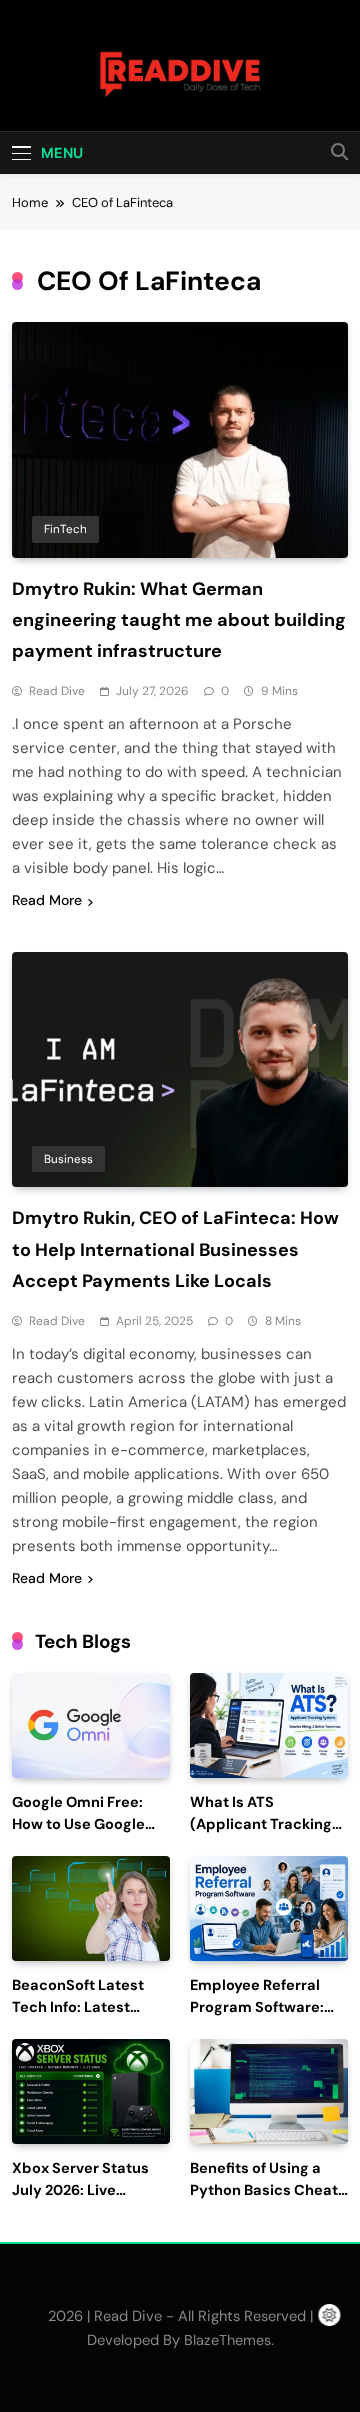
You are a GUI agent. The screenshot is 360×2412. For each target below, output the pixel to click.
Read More (47, 900)
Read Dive (57, 691)
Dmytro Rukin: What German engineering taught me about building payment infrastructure (179, 620)
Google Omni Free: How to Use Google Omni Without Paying (87, 1824)
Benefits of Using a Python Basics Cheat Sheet (264, 2190)
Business (68, 1159)
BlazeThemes (227, 2340)
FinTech (65, 529)
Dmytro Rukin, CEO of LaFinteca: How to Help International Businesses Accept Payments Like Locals (175, 1249)
